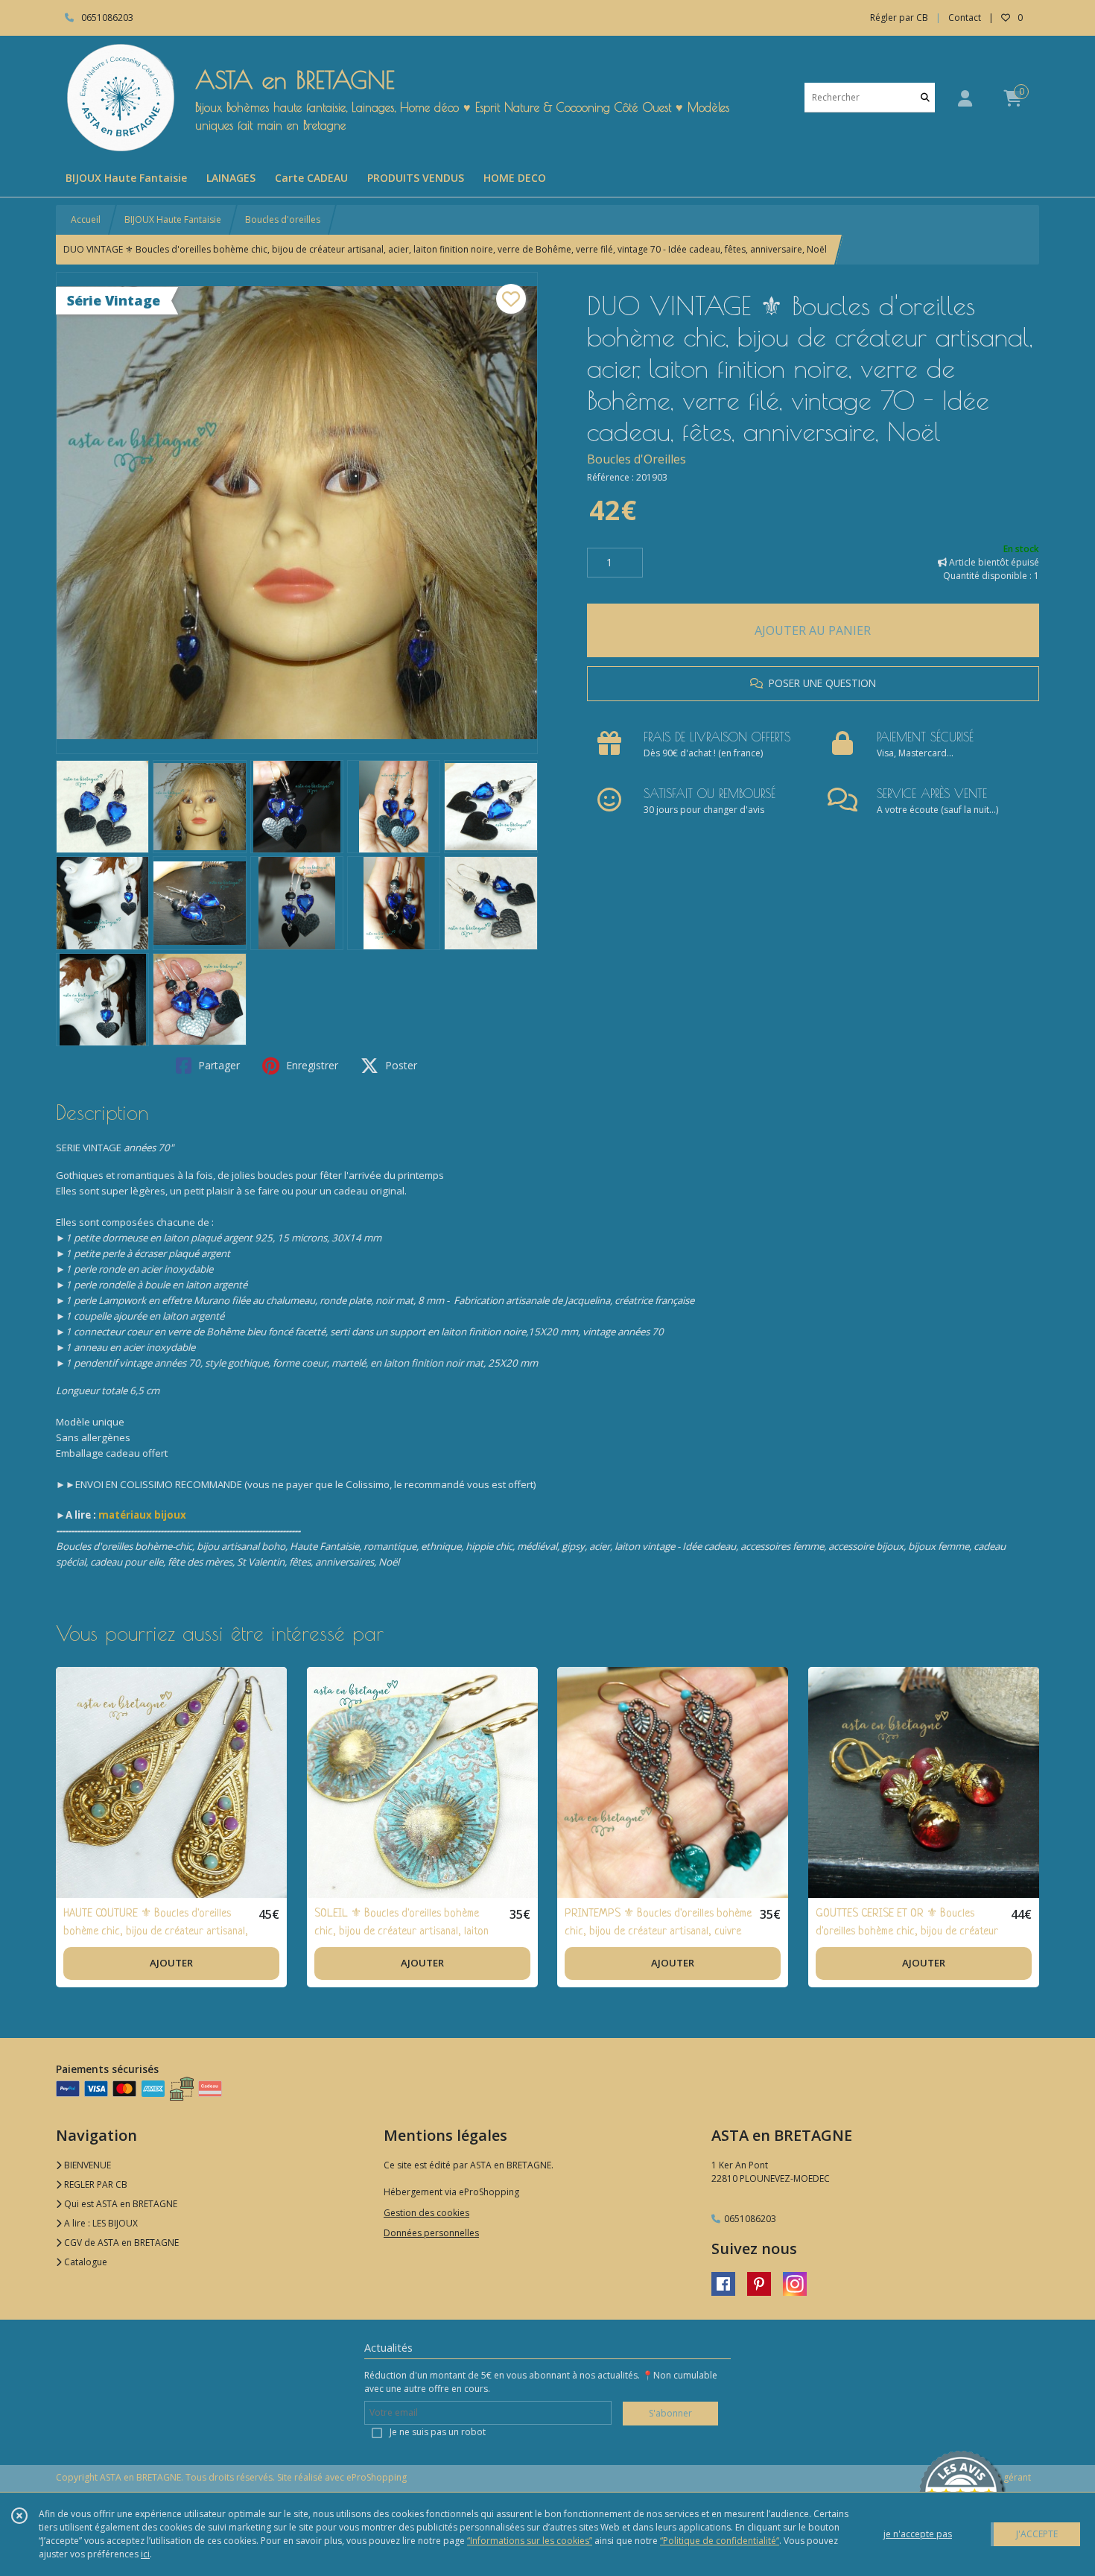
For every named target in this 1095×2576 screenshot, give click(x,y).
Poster (400, 1065)
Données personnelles (431, 2233)
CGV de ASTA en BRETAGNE (120, 2243)
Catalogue (85, 2262)
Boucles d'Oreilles (637, 459)
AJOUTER (171, 1963)
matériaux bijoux (142, 1515)
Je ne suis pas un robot (438, 2432)
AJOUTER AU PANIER (813, 630)
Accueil (86, 219)
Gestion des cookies (426, 2213)
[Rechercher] (925, 97)
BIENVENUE (86, 2165)
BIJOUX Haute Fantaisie (173, 219)
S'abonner (670, 2413)
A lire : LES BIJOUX (100, 2223)
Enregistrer (311, 1065)
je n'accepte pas (918, 2534)
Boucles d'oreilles (283, 219)
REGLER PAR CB (95, 2184)
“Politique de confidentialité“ (720, 2541)
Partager (218, 1065)
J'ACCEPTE (1037, 2534)
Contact (965, 18)
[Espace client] (965, 98)
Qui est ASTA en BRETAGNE (120, 2204)
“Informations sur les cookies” (530, 2541)
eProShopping (377, 2477)
